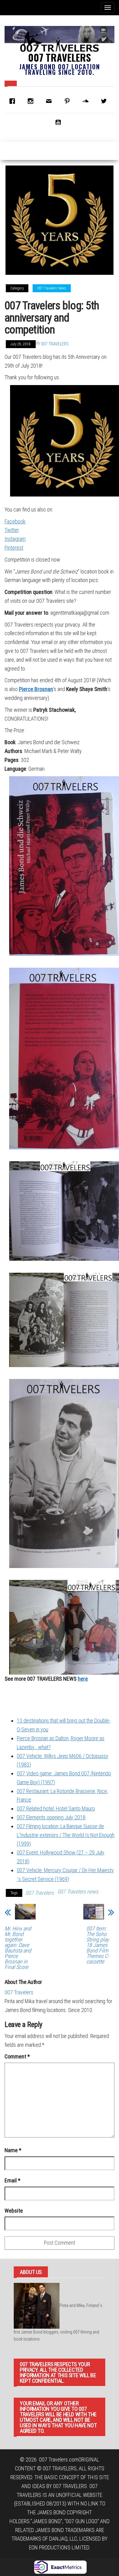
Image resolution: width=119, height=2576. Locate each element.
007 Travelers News (52, 288)
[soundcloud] (87, 101)
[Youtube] (60, 122)
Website (14, 2211)
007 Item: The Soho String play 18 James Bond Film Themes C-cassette (98, 1945)
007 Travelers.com (59, 2460)
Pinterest (14, 548)
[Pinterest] (69, 101)
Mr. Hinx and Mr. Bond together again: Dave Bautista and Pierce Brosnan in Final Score (18, 1948)
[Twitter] (105, 101)
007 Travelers (60, 57)
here (83, 1679)
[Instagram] (32, 101)
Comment (17, 2056)
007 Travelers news (78, 1892)
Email (13, 2180)
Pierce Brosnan (36, 689)
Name (13, 2150)
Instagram (15, 539)
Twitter (12, 530)
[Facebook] (14, 101)
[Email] (50, 101)
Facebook (15, 521)
